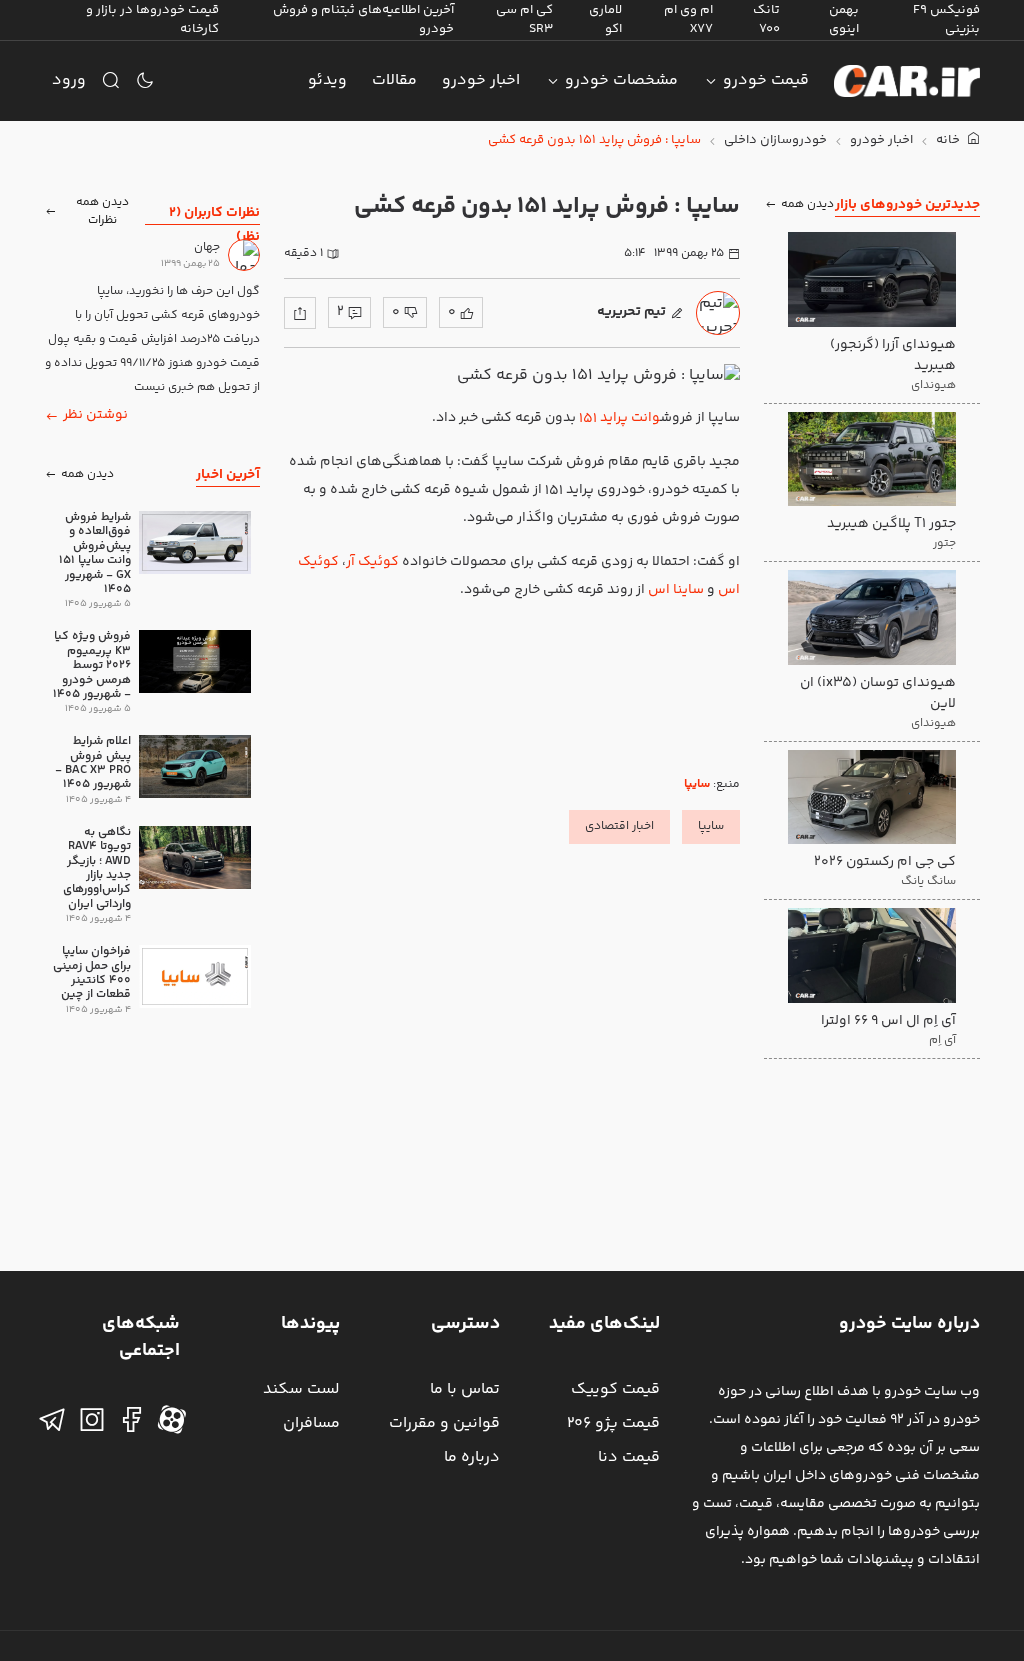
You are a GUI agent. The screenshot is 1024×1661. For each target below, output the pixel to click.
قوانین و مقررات (444, 1423)
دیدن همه (807, 204)
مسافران (311, 1423)
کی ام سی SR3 (524, 19)
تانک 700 (766, 19)
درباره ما (472, 1457)
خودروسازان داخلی (775, 140)
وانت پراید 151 (619, 418)
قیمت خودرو (766, 80)
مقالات (394, 80)
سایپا (697, 784)
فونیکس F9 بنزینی (946, 19)
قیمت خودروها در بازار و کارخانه (152, 19)
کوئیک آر (372, 562)
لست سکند (301, 1389)
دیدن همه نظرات (102, 211)
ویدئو (327, 80)
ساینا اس (676, 590)
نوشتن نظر (95, 415)
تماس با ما (465, 1389)
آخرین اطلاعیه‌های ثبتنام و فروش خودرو (363, 19)
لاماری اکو (605, 19)
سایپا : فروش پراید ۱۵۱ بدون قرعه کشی (594, 140)
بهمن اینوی (844, 19)
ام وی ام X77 (688, 19)
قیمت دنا (629, 1457)
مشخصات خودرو (621, 80)
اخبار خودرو (481, 80)
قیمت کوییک (615, 1389)
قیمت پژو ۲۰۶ (613, 1423)
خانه (949, 140)
